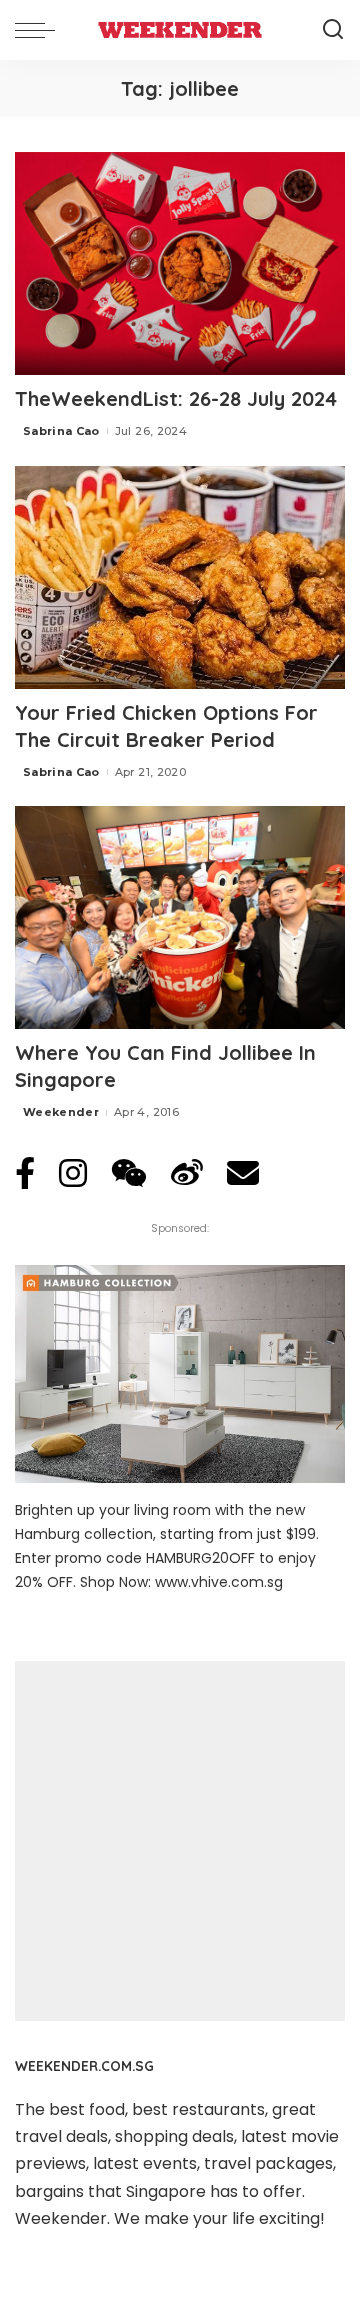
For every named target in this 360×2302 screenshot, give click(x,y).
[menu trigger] (40, 30)
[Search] (333, 30)
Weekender (61, 1112)
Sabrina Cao (61, 431)
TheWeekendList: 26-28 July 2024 (176, 398)
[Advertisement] (180, 1841)
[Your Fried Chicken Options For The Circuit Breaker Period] (180, 577)
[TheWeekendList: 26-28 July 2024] (180, 263)
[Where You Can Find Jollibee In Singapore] (180, 917)
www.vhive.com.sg (219, 1582)
